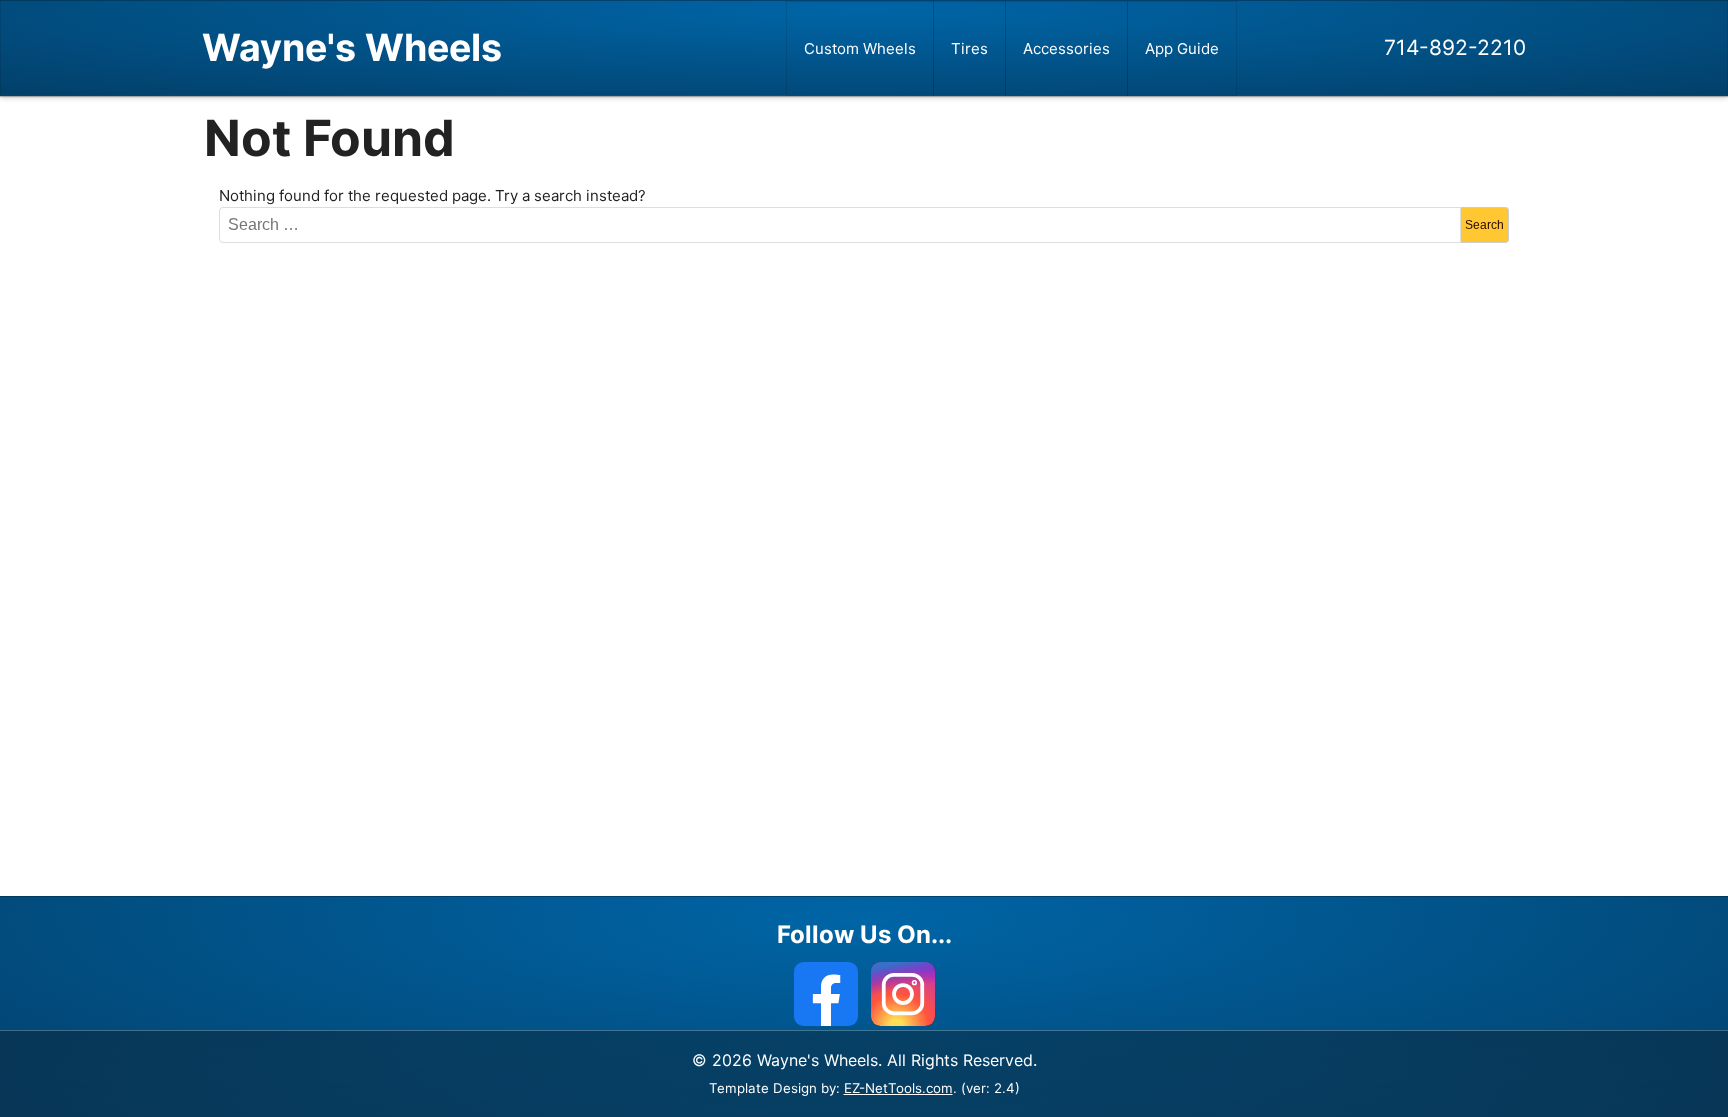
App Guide (1182, 48)
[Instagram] (903, 994)
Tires (969, 48)
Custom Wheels (860, 48)
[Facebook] (826, 994)
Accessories (1066, 48)
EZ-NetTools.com (898, 1088)
